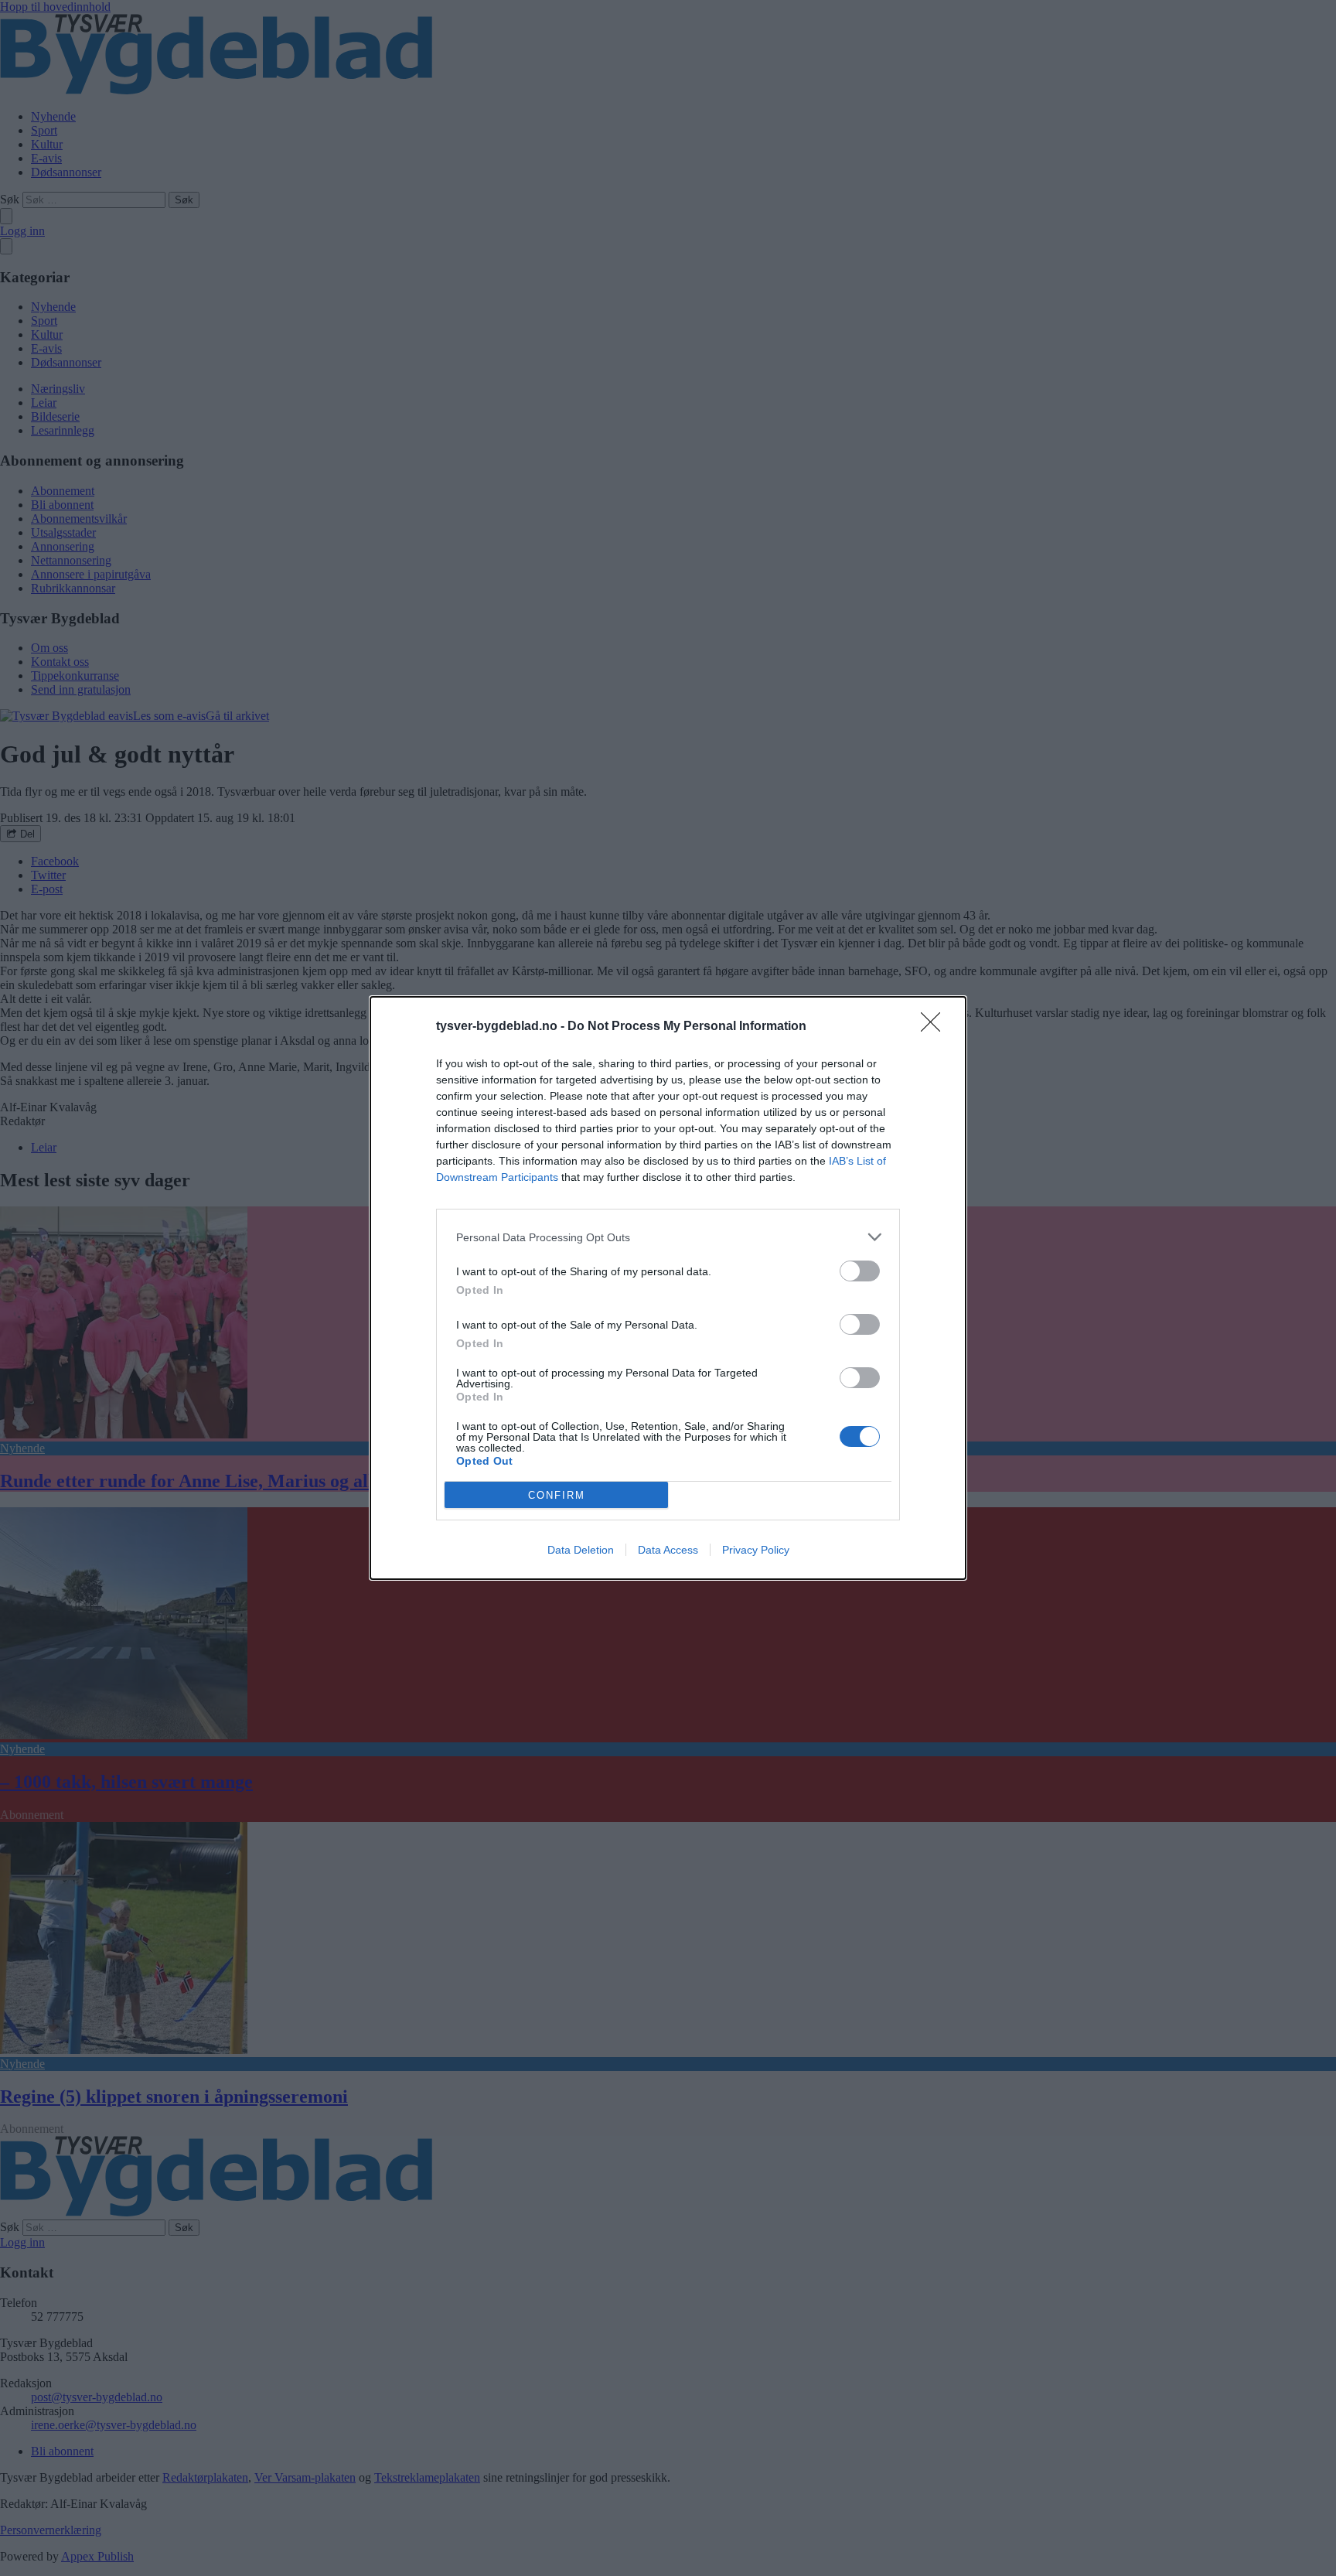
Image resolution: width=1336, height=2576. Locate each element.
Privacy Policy (756, 1550)
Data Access (668, 1550)
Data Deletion (581, 1550)
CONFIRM (557, 1495)
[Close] (936, 1027)
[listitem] (668, 1237)
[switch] (860, 1271)
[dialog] (668, 1288)
